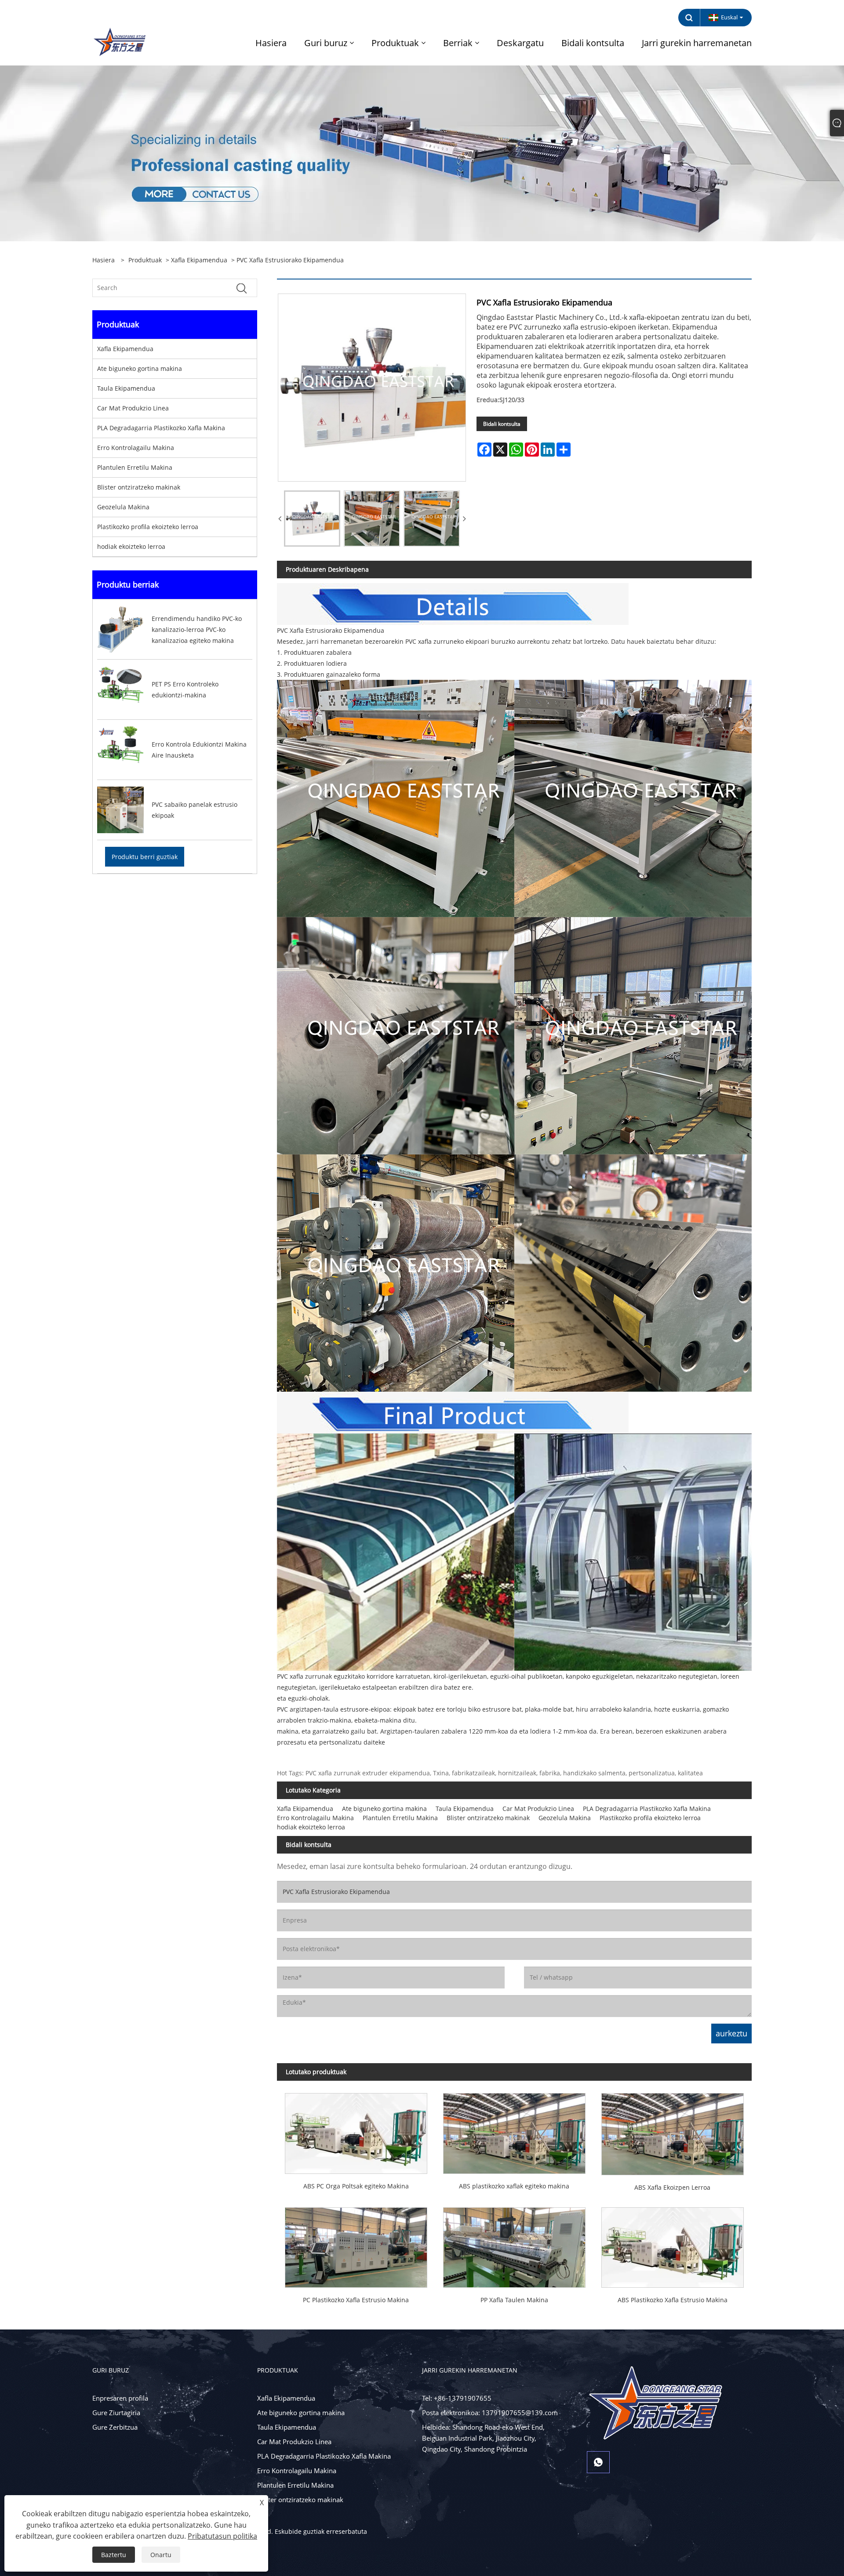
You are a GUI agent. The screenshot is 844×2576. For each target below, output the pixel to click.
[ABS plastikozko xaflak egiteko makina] (514, 2129)
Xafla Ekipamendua (199, 260)
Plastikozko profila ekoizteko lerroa (148, 527)
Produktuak (145, 260)
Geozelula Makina (123, 507)
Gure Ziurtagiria (116, 2413)
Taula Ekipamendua (126, 388)
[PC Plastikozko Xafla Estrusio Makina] (356, 2244)
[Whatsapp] (598, 2462)
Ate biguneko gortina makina (140, 368)
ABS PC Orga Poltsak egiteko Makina (356, 2186)
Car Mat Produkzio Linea (133, 408)
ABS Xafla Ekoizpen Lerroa (672, 2187)
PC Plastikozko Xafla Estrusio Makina (356, 2300)
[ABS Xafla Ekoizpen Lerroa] (673, 2130)
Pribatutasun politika (222, 2536)
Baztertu (114, 2555)
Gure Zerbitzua (115, 2427)
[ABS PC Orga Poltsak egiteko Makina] (356, 2129)
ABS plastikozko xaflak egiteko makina (514, 2186)
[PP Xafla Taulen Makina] (514, 2244)
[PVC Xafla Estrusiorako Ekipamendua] (312, 519)
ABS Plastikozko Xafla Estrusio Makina (673, 2300)
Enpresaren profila (120, 2398)
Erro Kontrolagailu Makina (136, 448)
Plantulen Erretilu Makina (135, 467)
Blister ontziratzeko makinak (139, 487)
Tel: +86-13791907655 (457, 2398)
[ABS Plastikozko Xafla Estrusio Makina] (673, 2244)
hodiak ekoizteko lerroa (131, 546)
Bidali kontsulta (502, 424)
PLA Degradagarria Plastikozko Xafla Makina (161, 428)
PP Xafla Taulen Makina (514, 2300)
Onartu (161, 2555)
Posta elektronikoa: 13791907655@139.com (490, 2413)
